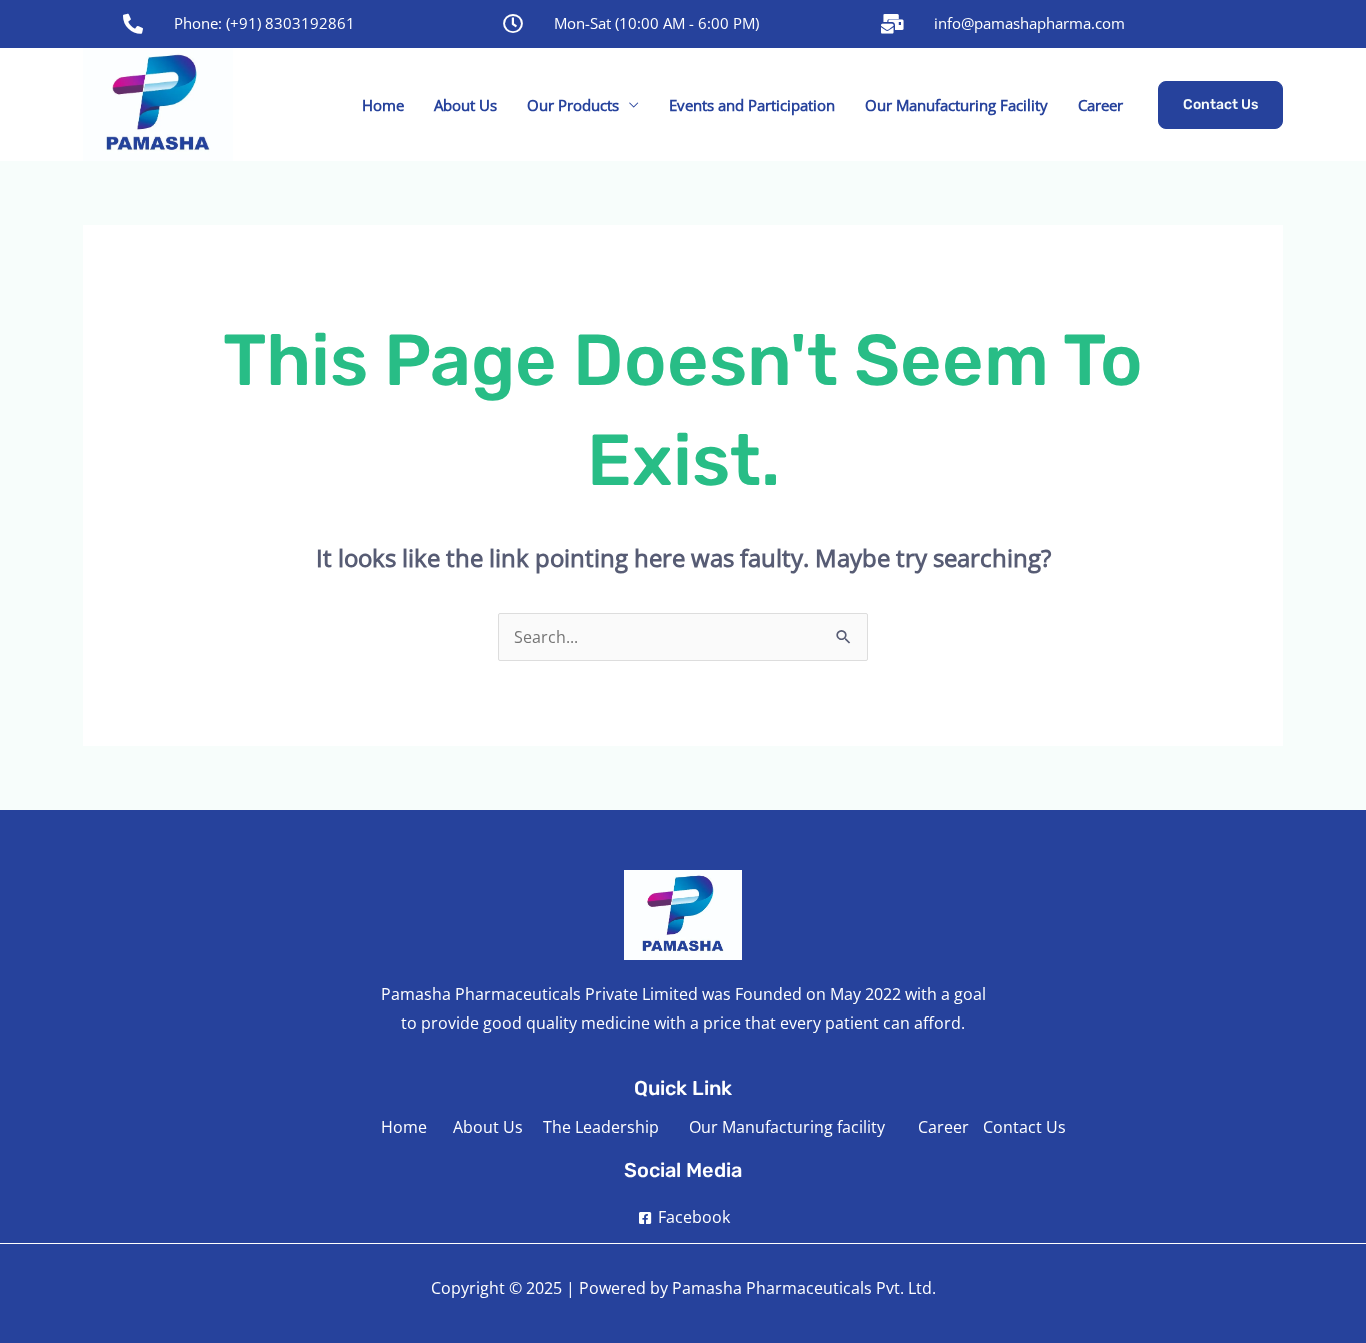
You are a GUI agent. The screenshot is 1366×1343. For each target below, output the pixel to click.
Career (1100, 105)
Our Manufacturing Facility (956, 105)
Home (383, 105)
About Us (465, 105)
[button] (1220, 105)
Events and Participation (752, 105)
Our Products (573, 105)
